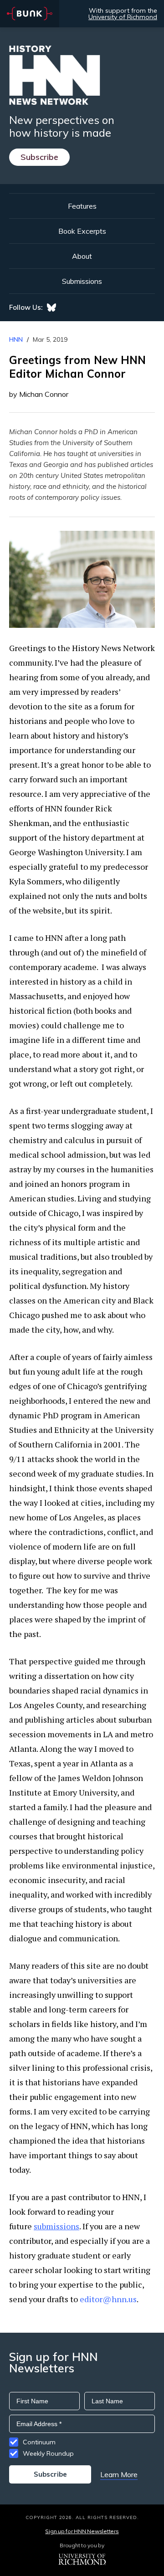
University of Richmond (123, 17)
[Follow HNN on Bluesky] (51, 308)
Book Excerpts (82, 231)
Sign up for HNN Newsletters (82, 2531)
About (82, 256)
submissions (56, 2226)
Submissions (82, 281)
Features (82, 206)
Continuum (39, 2442)
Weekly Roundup (48, 2453)
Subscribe (39, 157)
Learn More (119, 2474)
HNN (16, 339)
